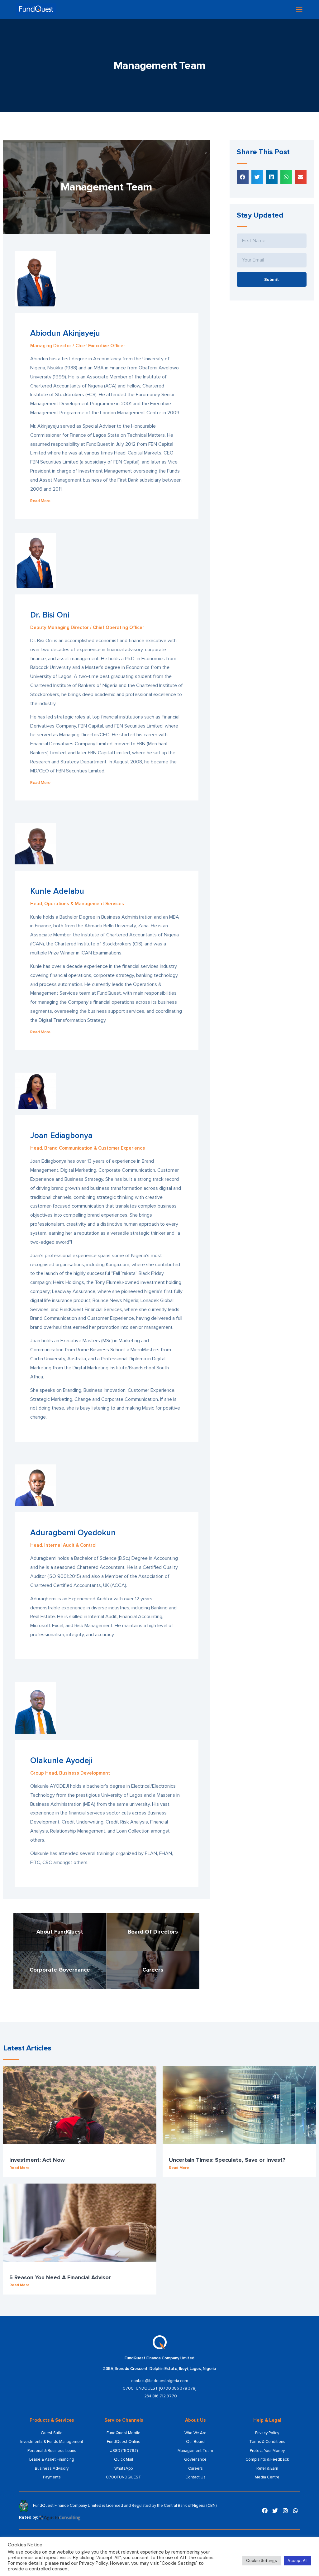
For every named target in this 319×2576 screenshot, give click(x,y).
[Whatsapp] (296, 2511)
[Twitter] (275, 2511)
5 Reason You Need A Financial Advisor (60, 2277)
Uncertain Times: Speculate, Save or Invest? (227, 2160)
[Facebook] (265, 2511)
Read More (19, 2168)
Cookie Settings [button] (262, 2561)
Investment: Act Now (37, 2160)
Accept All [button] (298, 2561)
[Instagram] (285, 2511)
